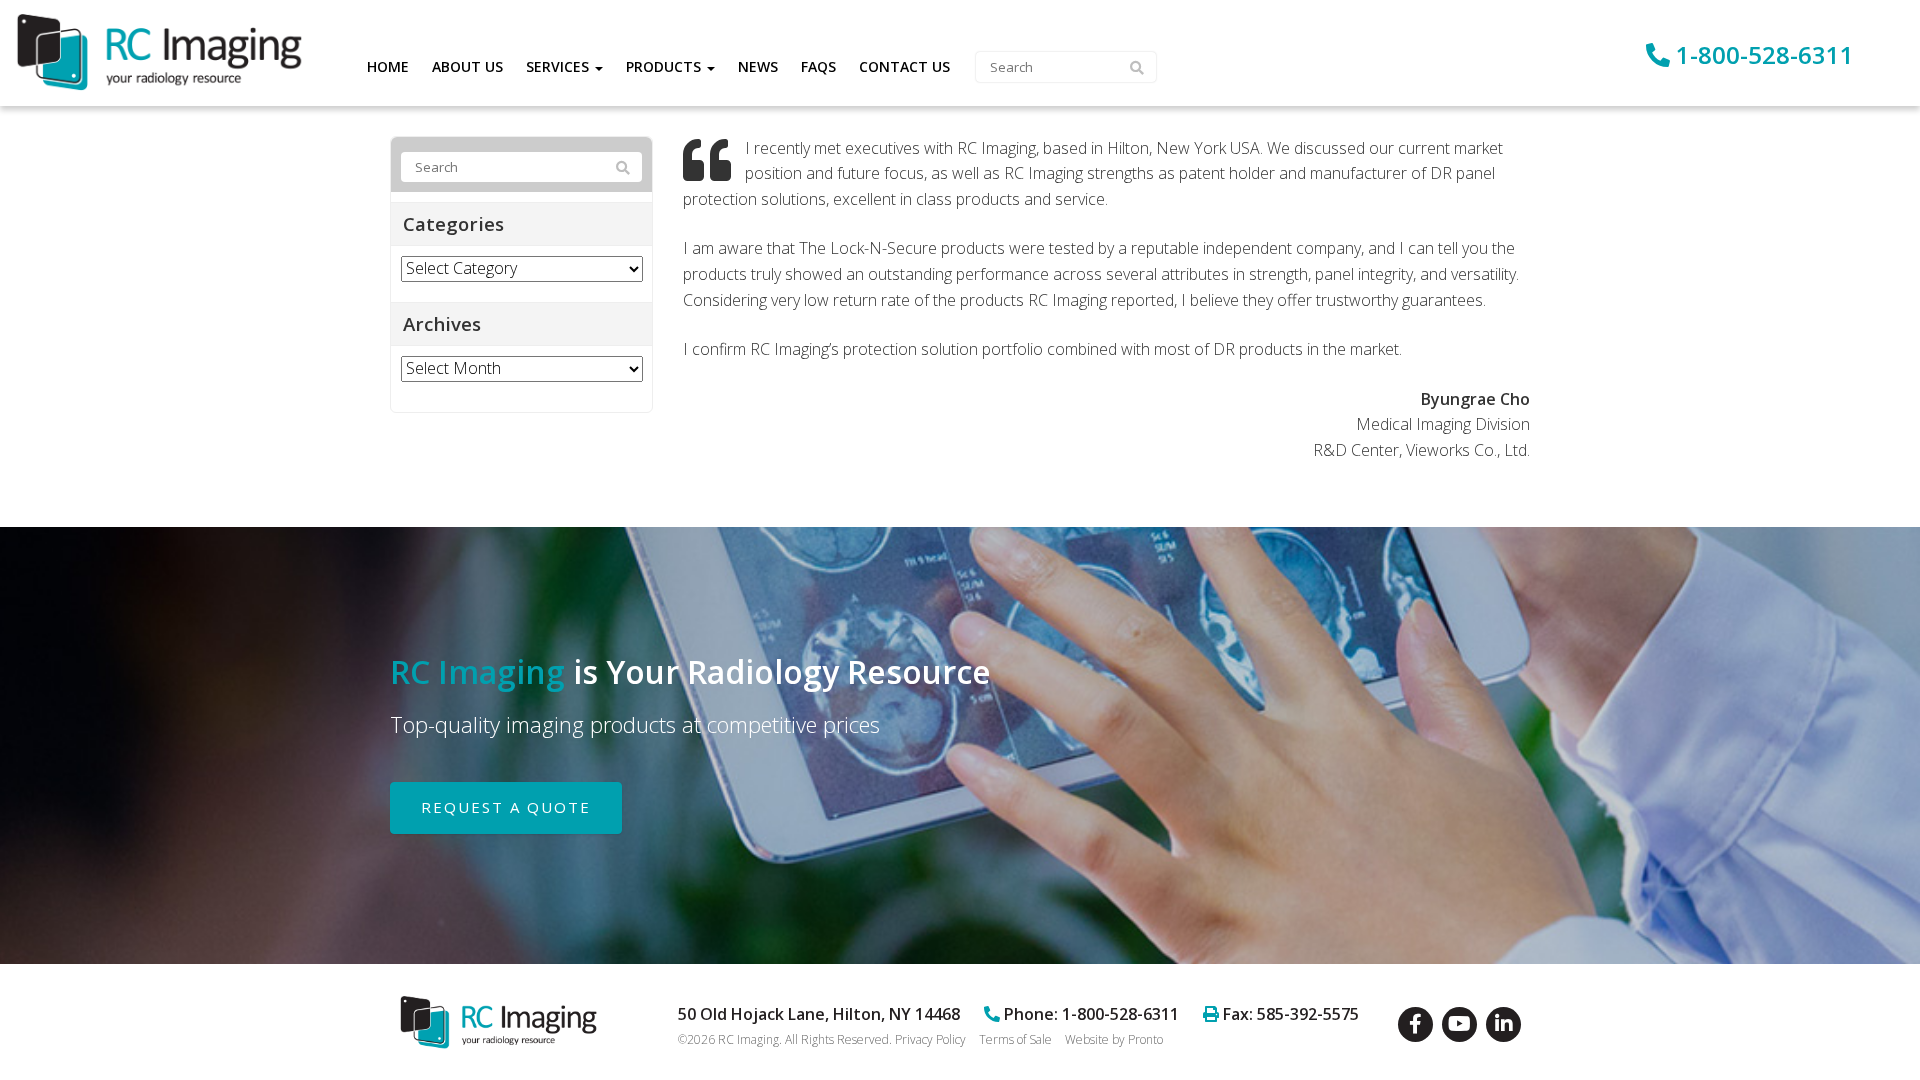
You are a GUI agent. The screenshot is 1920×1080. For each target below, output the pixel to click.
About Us (467, 66)
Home (388, 66)
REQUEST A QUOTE (506, 807)
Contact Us (904, 66)
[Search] (623, 168)
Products (665, 66)
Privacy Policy (930, 1039)
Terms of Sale (1015, 1039)
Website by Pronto (1114, 1039)
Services (559, 66)
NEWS (758, 66)
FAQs (818, 66)
